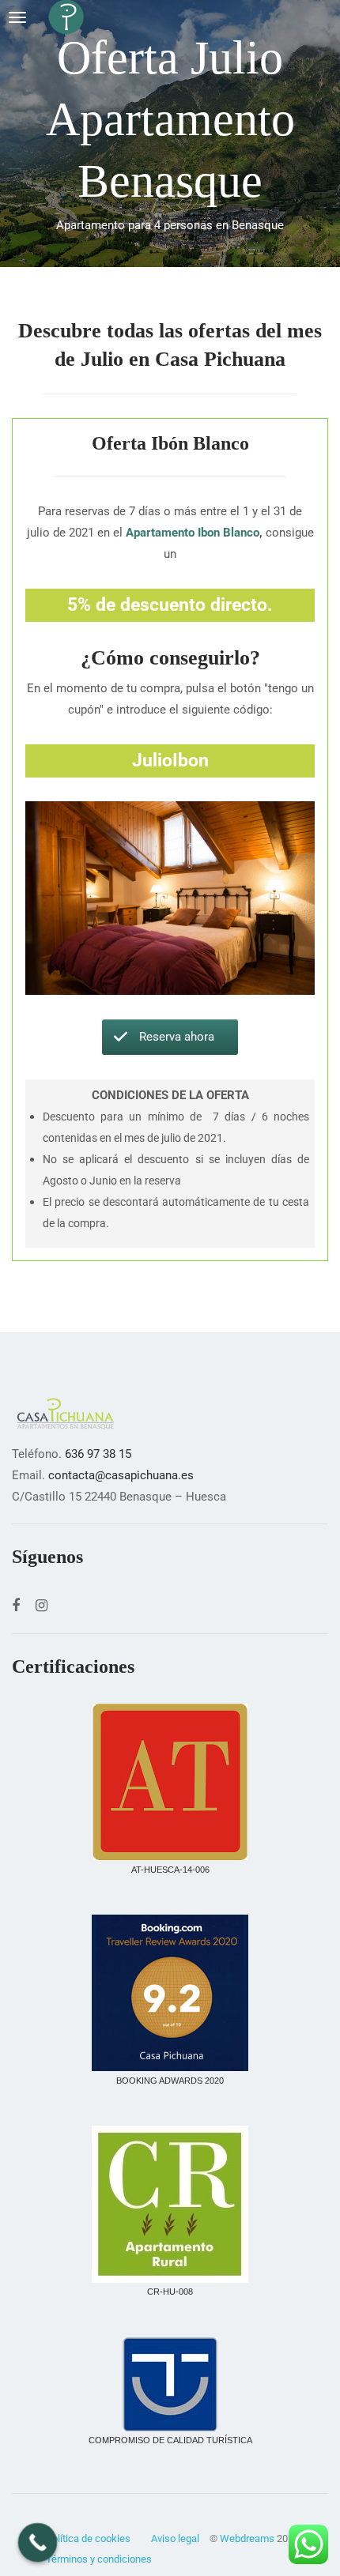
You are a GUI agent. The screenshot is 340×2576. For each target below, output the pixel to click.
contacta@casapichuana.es (121, 1475)
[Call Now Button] (38, 2543)
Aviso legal (175, 2538)
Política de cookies (88, 2538)
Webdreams (247, 2538)
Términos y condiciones (99, 2559)
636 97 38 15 (98, 1454)
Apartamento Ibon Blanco (193, 533)
